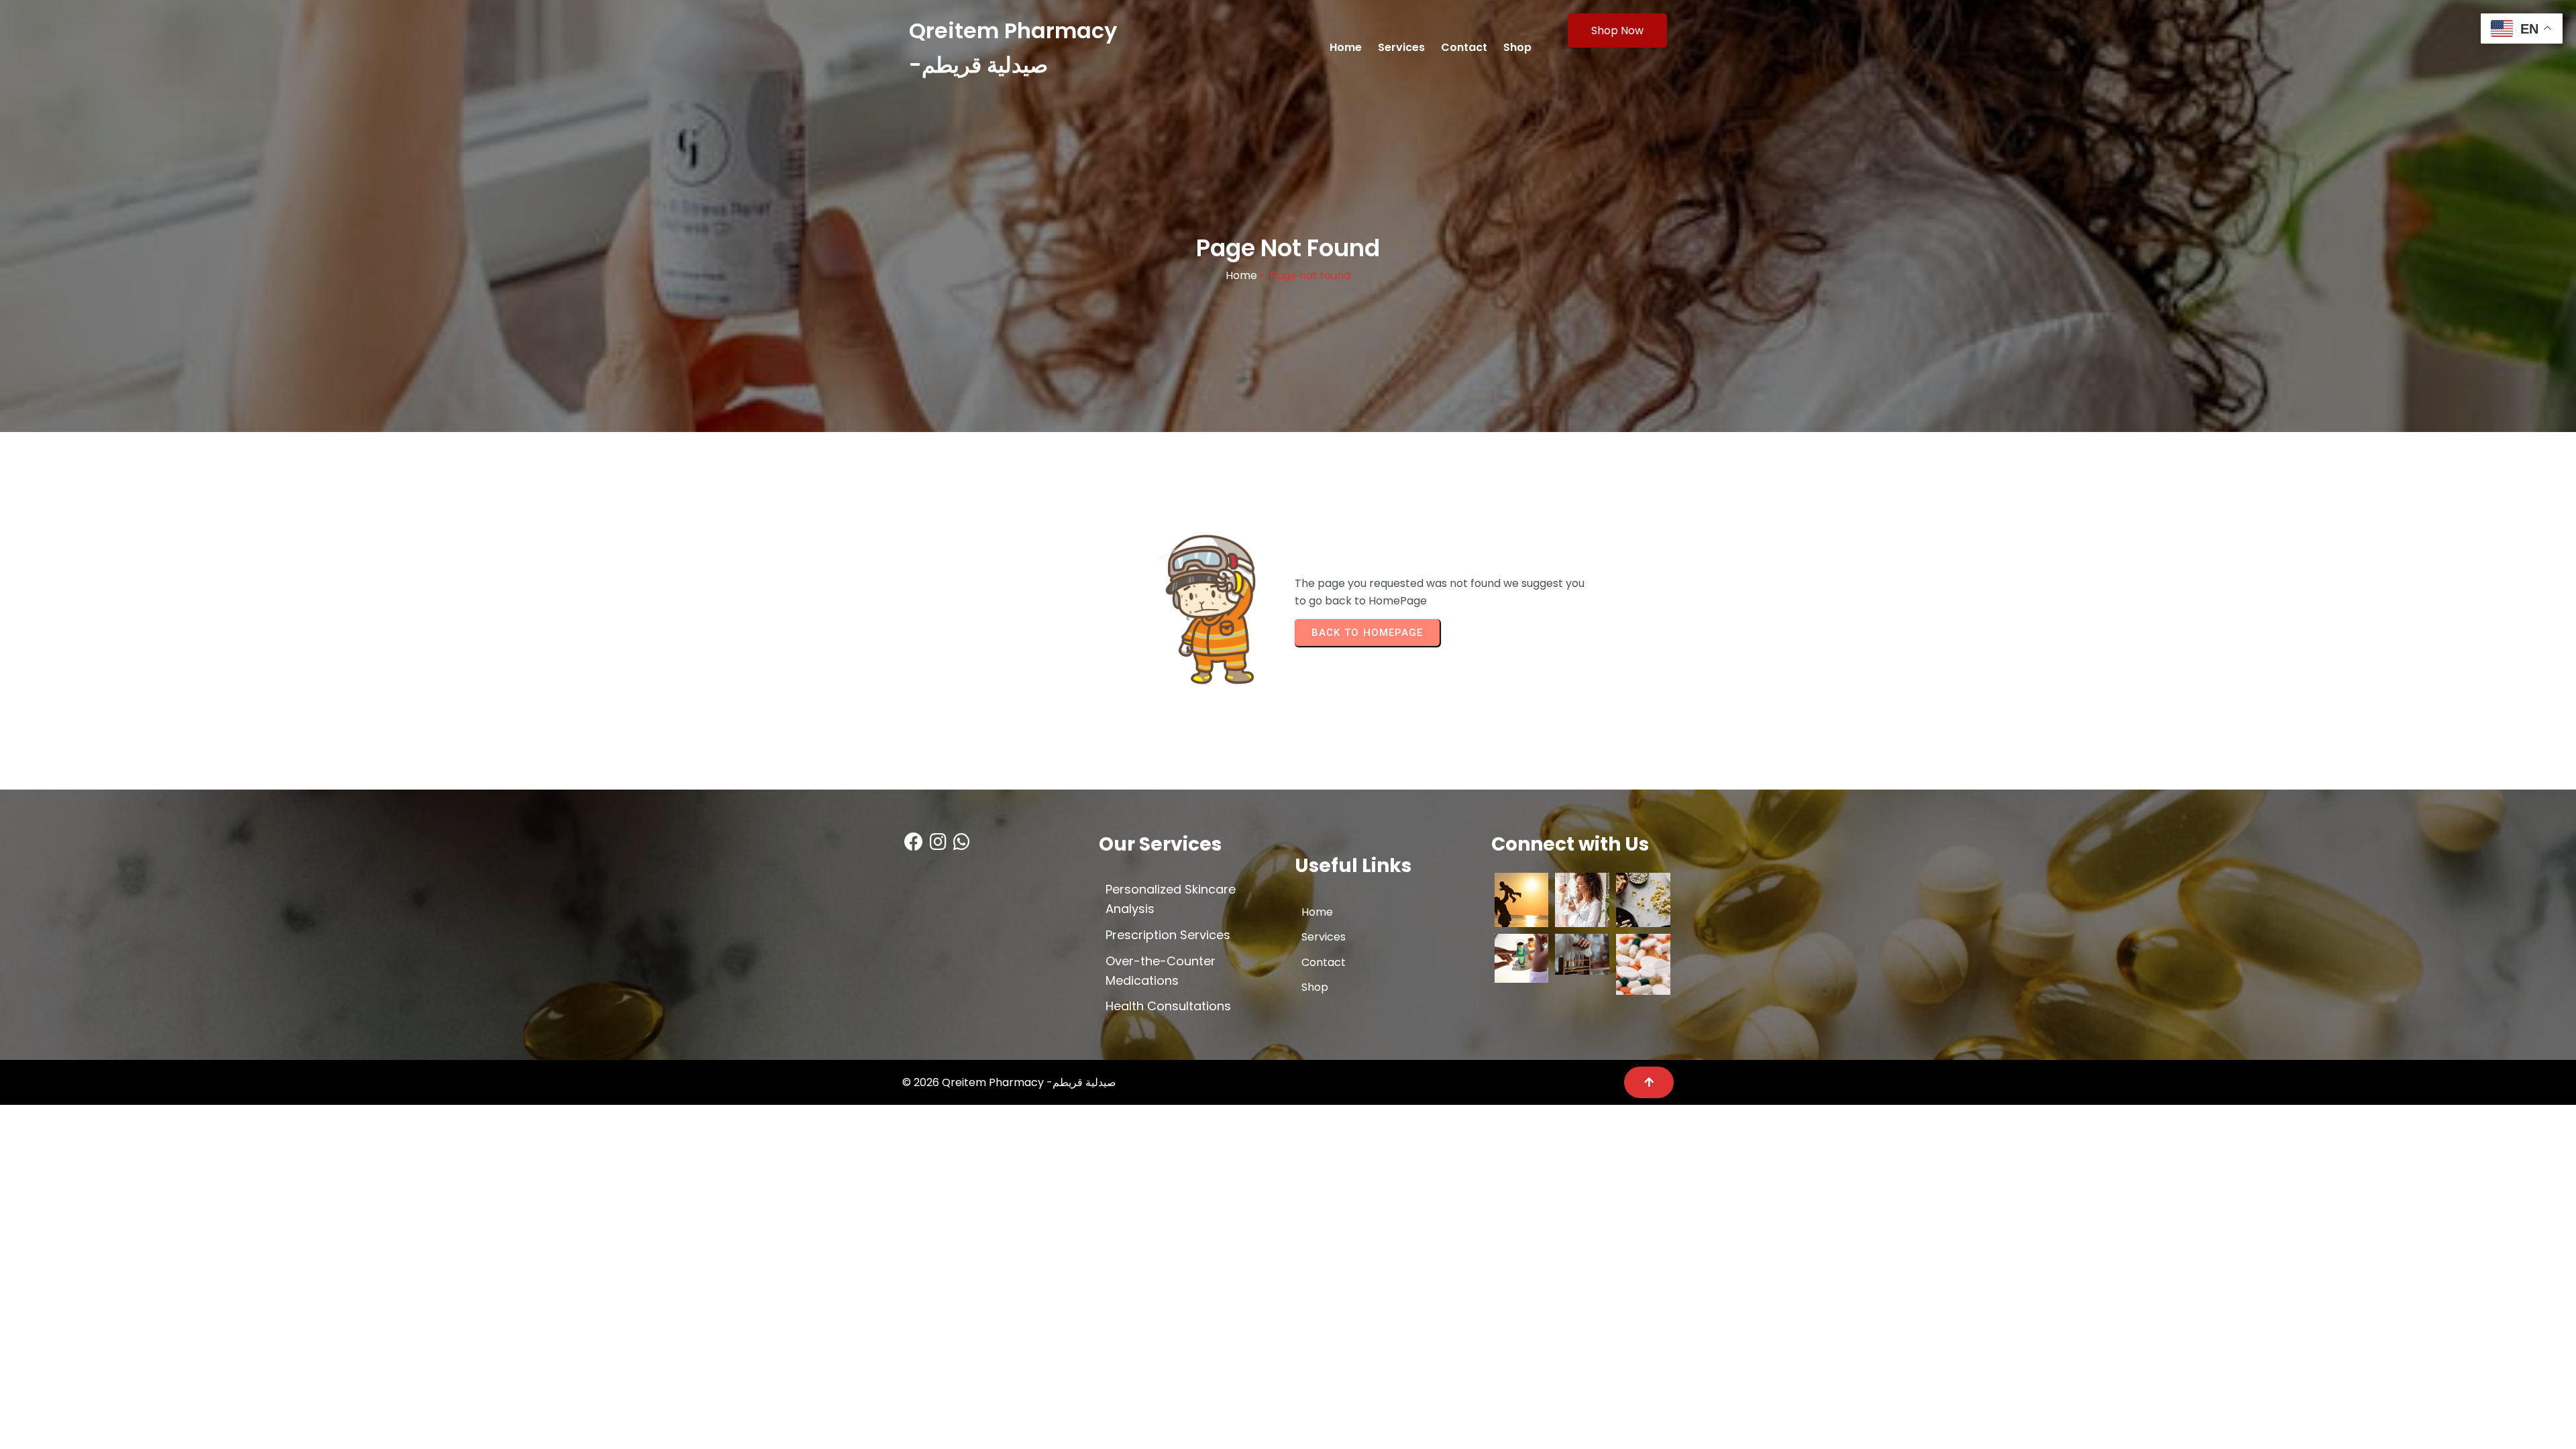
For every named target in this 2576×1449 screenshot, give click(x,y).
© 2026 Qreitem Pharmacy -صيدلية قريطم (1009, 1082)
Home (1241, 275)
